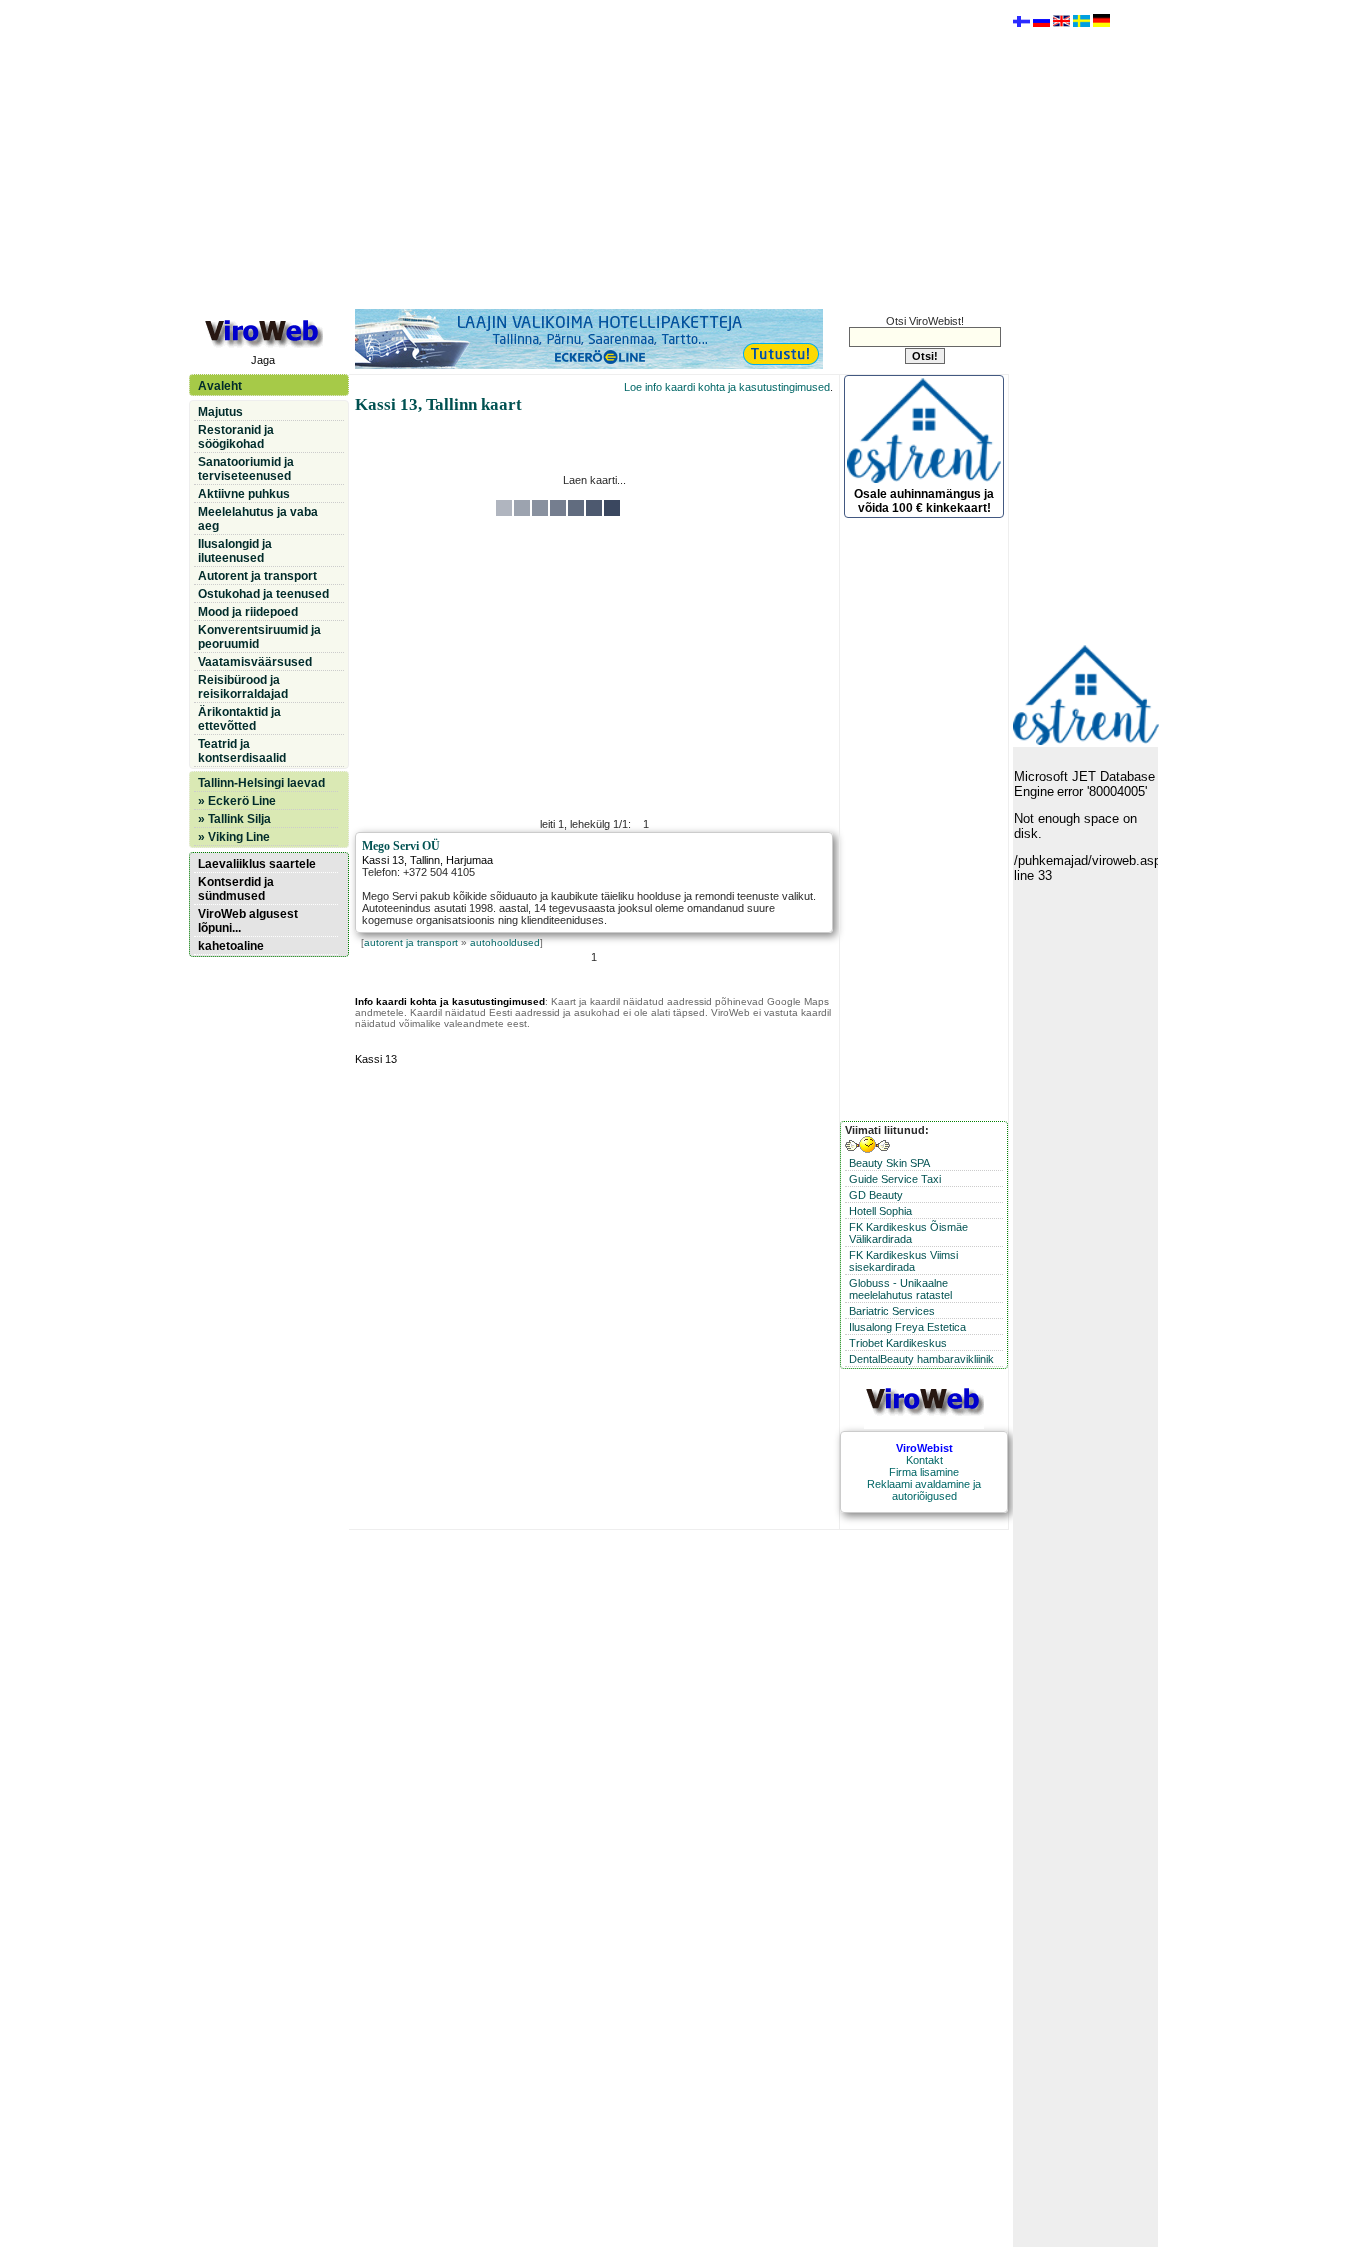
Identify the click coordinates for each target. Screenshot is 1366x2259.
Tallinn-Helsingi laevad (261, 783)
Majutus (220, 412)
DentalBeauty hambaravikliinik (921, 1359)
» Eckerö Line (237, 801)
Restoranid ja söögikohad (236, 437)
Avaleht (220, 386)
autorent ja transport (411, 942)
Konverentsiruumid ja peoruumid (259, 637)
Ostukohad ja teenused (263, 594)
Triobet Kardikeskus (898, 1343)
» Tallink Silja (234, 819)
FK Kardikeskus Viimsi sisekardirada (903, 1261)
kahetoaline (231, 946)
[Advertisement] (594, 153)
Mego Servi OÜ (401, 846)
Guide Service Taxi (895, 1179)
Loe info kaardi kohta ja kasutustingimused (727, 387)
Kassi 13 (383, 860)
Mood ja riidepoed (248, 612)
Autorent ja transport (257, 576)
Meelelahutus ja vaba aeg (258, 519)
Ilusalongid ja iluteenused (235, 551)
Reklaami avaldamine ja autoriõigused (924, 1490)
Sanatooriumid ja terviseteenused (246, 469)
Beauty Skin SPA (889, 1163)
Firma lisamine (924, 1472)
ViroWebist (924, 1448)
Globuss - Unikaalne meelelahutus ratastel (900, 1289)
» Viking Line (234, 837)
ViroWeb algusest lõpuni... (248, 921)
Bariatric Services (892, 1311)
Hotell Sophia (880, 1211)
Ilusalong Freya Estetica (907, 1327)
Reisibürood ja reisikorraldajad (243, 687)
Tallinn (425, 860)
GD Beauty (876, 1195)
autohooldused (505, 942)
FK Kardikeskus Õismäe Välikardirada (908, 1233)
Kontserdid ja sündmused (236, 889)
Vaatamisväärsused (255, 662)
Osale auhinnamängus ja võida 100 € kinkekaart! (924, 501)
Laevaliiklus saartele (257, 864)
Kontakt (924, 1460)
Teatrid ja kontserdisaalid (242, 751)
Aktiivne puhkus (244, 494)
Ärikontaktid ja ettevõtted (239, 719)
